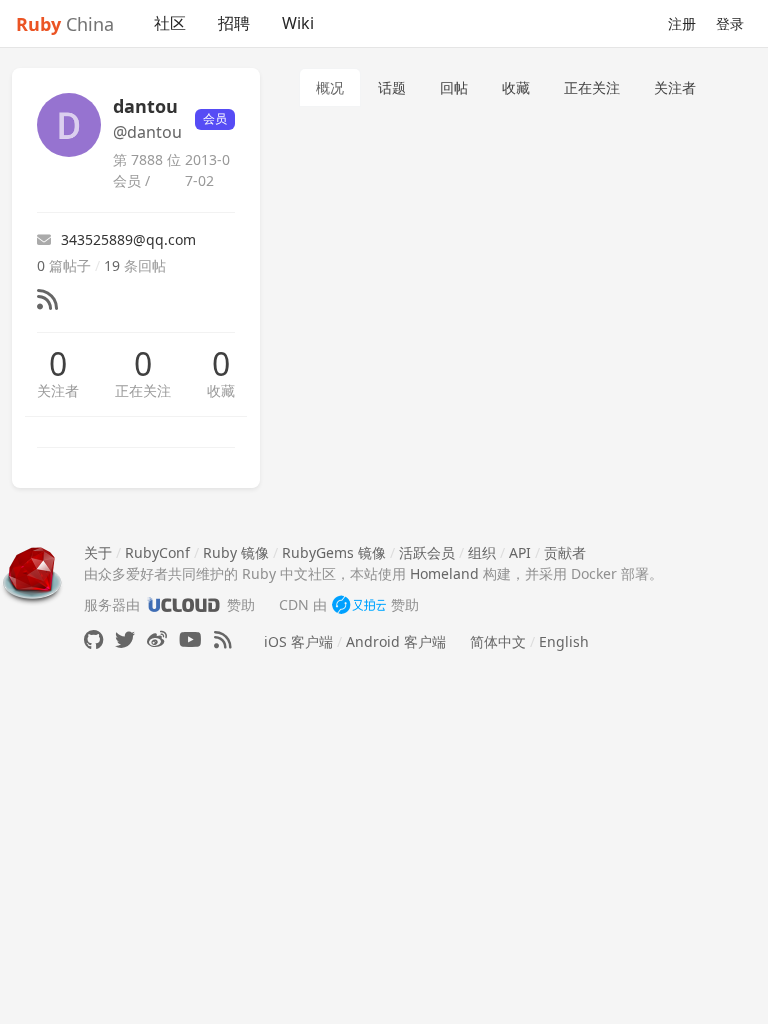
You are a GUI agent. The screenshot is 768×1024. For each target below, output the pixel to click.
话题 (392, 87)
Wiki (298, 23)
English (564, 641)
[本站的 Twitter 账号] (125, 639)
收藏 (221, 390)
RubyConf (157, 552)
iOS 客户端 (298, 641)
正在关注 (143, 390)
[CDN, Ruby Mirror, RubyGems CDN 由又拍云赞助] (359, 604)
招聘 (234, 23)
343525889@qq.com (128, 239)
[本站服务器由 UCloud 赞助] (183, 604)
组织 (482, 552)
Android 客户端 (396, 641)
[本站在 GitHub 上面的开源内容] (93, 639)
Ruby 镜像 (236, 552)
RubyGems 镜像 (334, 552)
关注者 (58, 390)
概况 (330, 87)
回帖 (454, 87)
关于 (98, 552)
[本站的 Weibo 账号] (157, 639)
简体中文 (498, 641)
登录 (730, 23)
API (520, 552)
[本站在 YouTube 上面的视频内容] (190, 639)
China (65, 24)
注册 (682, 23)
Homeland (444, 573)
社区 (170, 23)
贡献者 (565, 552)
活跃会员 (427, 552)
